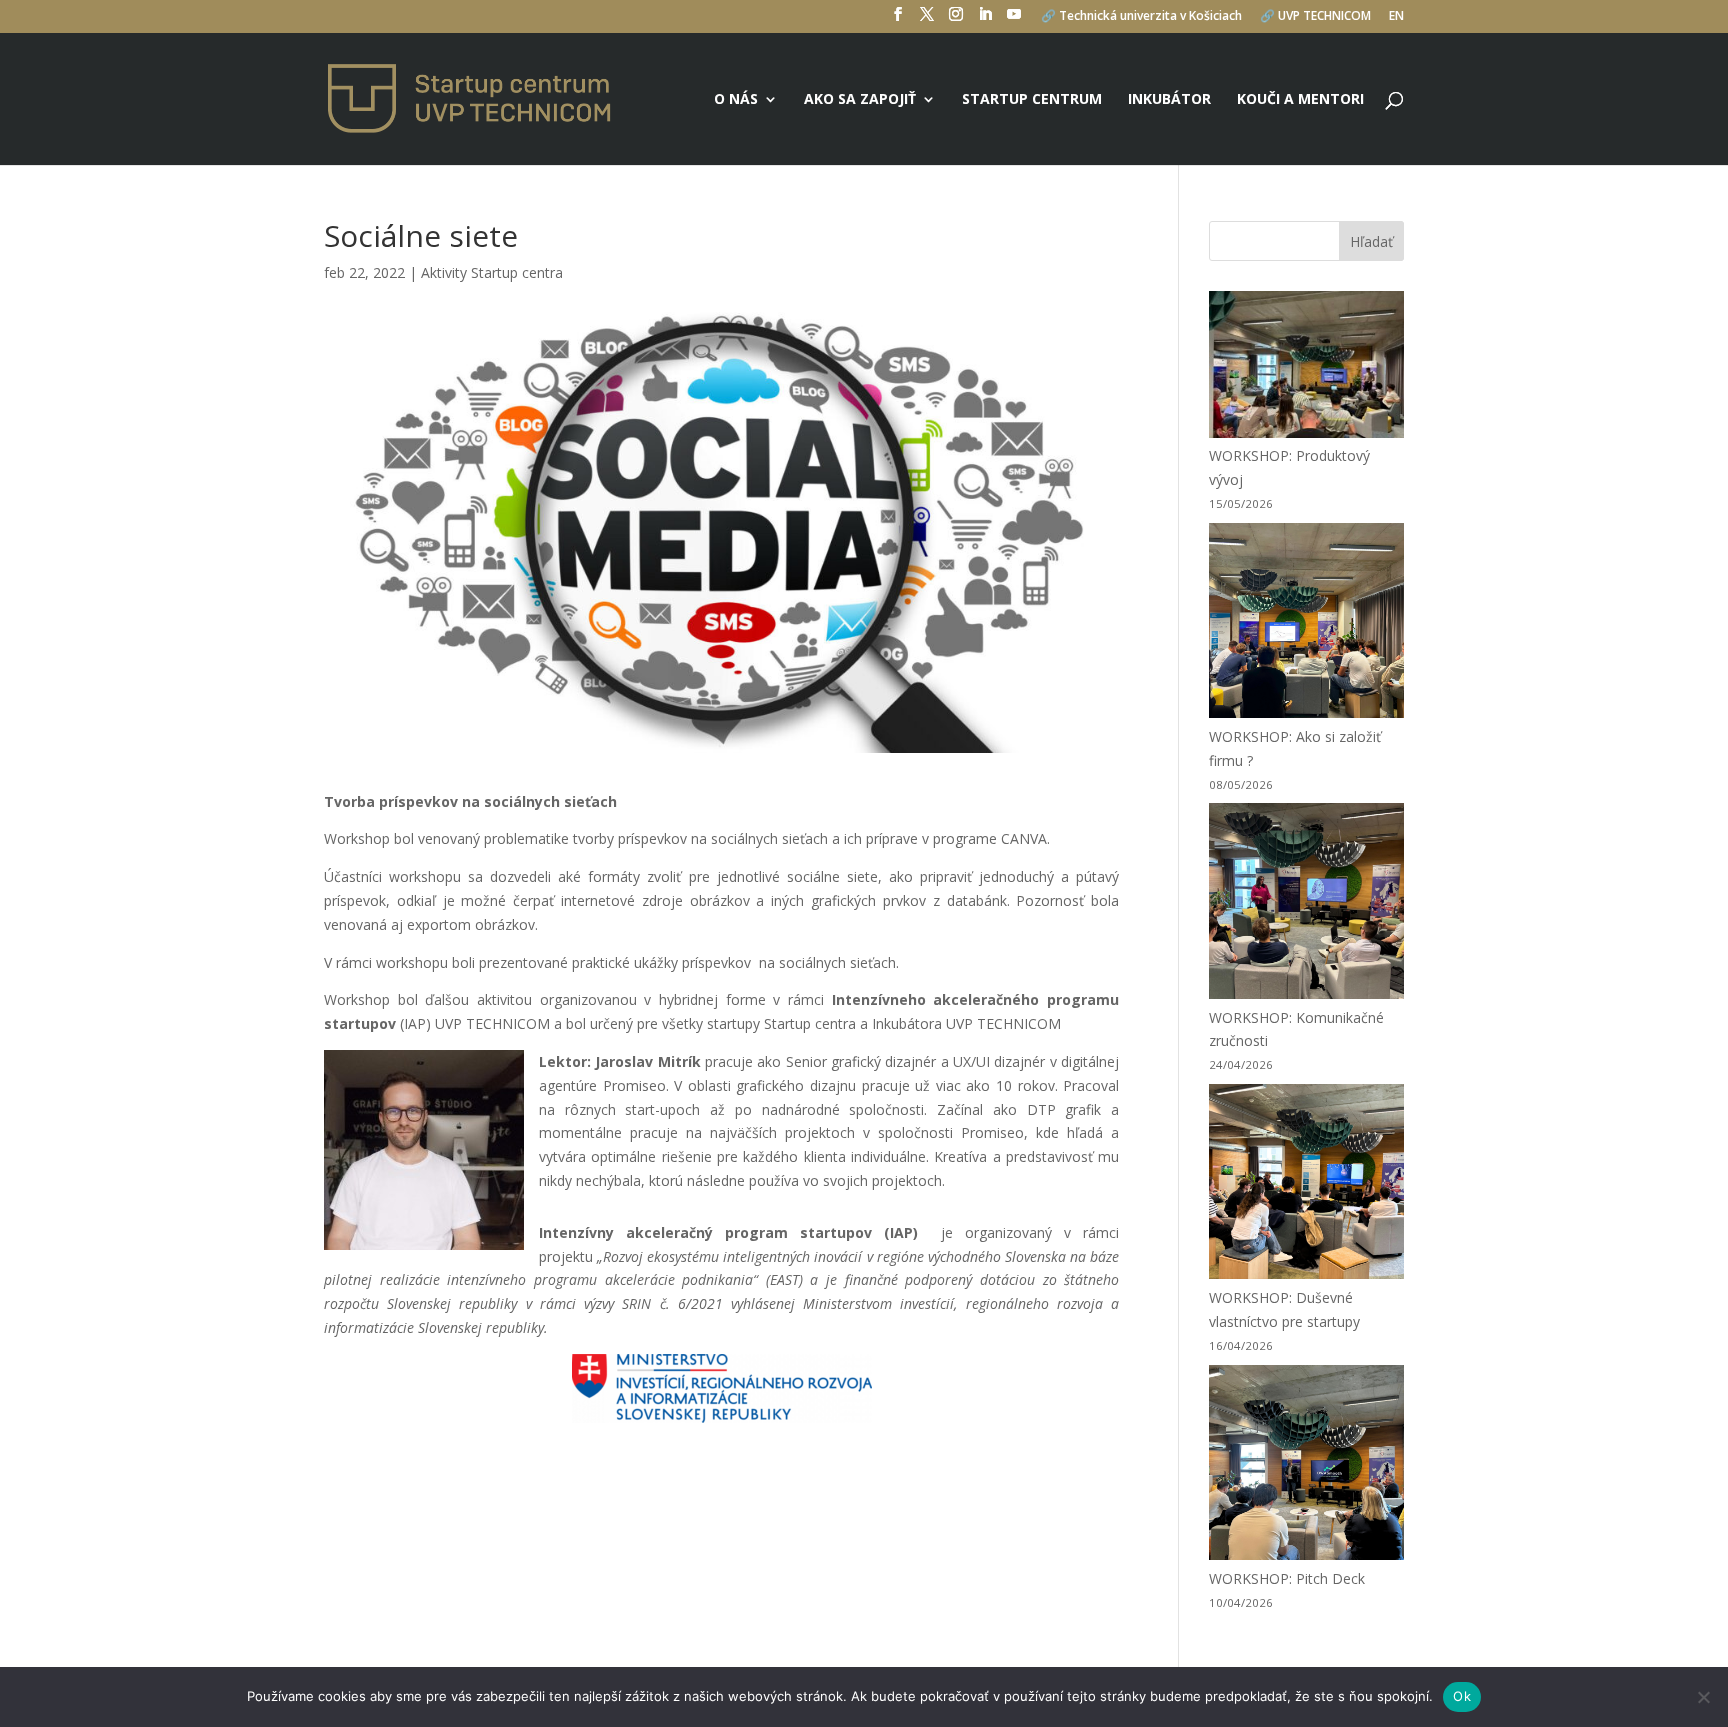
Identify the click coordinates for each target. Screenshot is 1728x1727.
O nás (736, 100)
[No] (1703, 1697)
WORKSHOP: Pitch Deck (1287, 1578)
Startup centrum (1032, 100)
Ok (1462, 1696)
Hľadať (1371, 241)
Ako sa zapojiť (860, 100)
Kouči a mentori (1300, 100)
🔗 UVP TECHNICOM (1315, 17)
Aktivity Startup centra (492, 272)
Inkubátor (1169, 100)
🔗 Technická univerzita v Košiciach (1141, 17)
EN (1396, 17)
